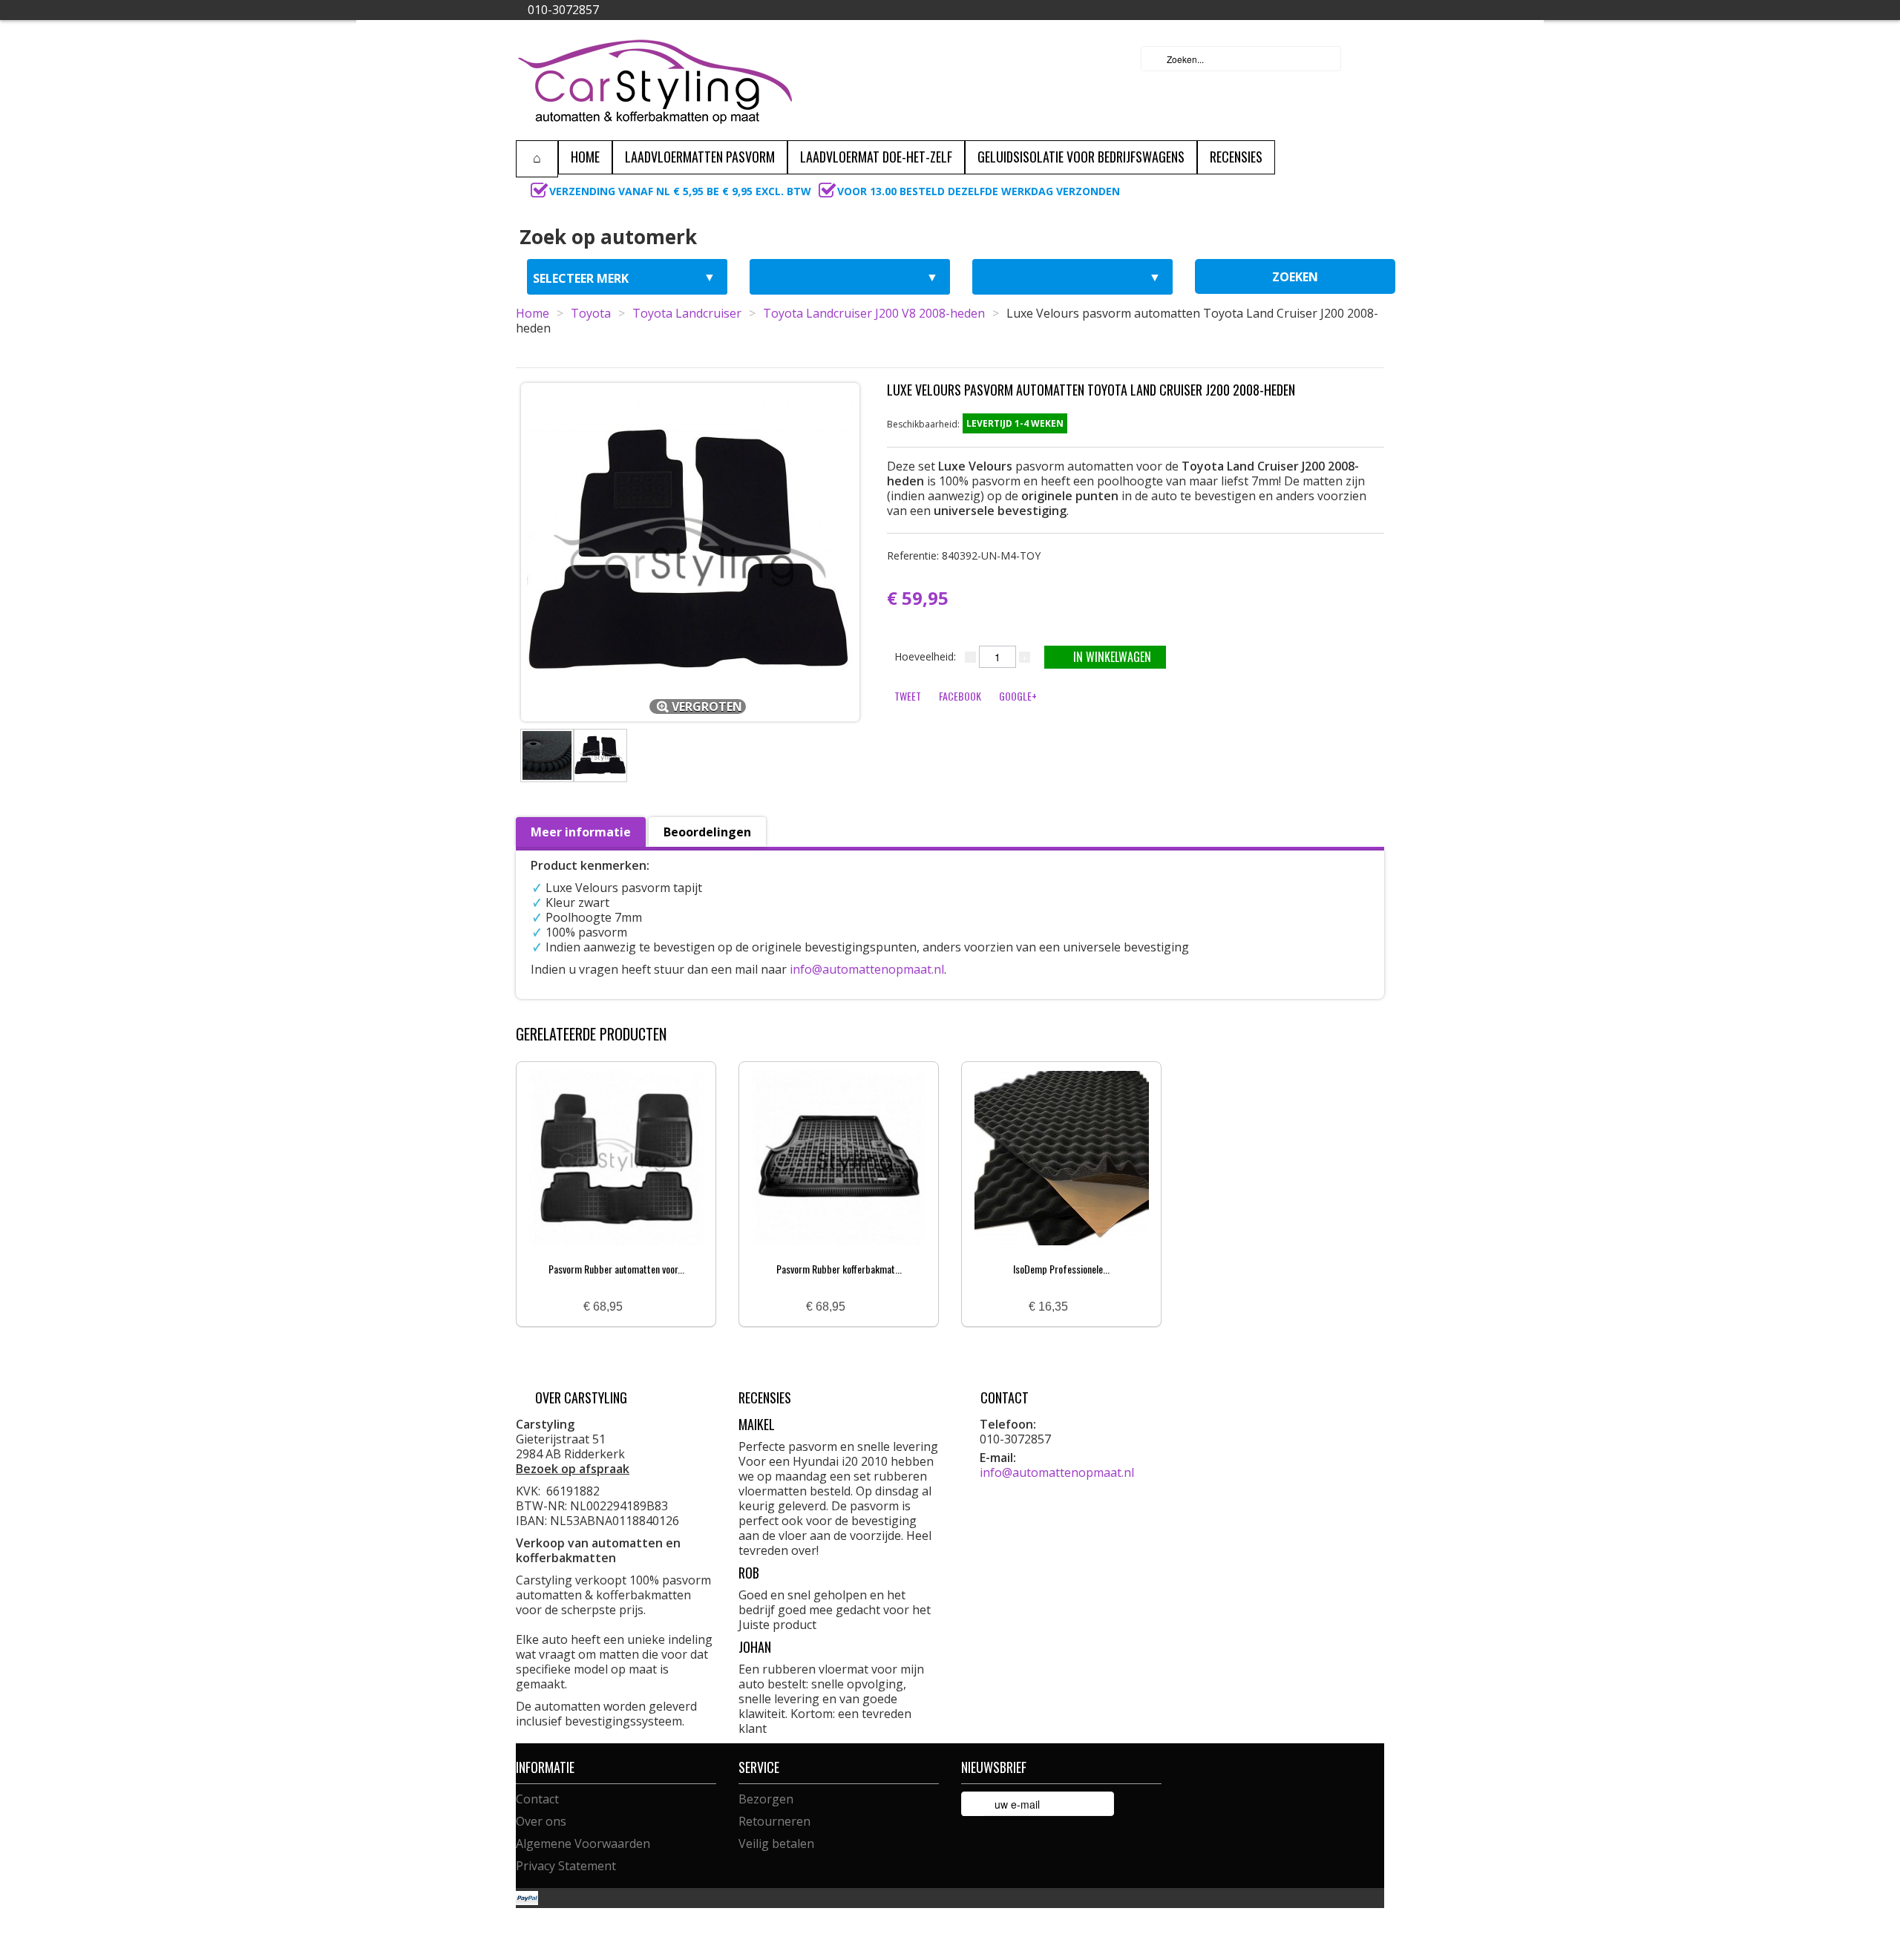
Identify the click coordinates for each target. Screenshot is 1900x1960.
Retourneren (774, 1821)
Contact (537, 1799)
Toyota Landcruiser (687, 313)
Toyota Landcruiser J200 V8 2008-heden (874, 313)
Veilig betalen (776, 1843)
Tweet (908, 696)
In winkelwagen (1112, 657)
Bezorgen (766, 1799)
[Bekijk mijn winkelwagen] (1369, 59)
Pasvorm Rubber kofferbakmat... (839, 1269)
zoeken (1295, 277)
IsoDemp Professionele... (1061, 1269)
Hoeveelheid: (925, 656)
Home (533, 313)
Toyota (591, 313)
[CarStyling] (655, 80)
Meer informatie (581, 832)
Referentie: (964, 555)
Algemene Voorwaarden (583, 1843)
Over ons (541, 1821)
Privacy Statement (566, 1866)
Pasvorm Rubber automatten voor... (616, 1269)
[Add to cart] (640, 1307)
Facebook (960, 696)
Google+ (1018, 696)
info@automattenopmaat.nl (867, 969)
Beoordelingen (707, 832)
